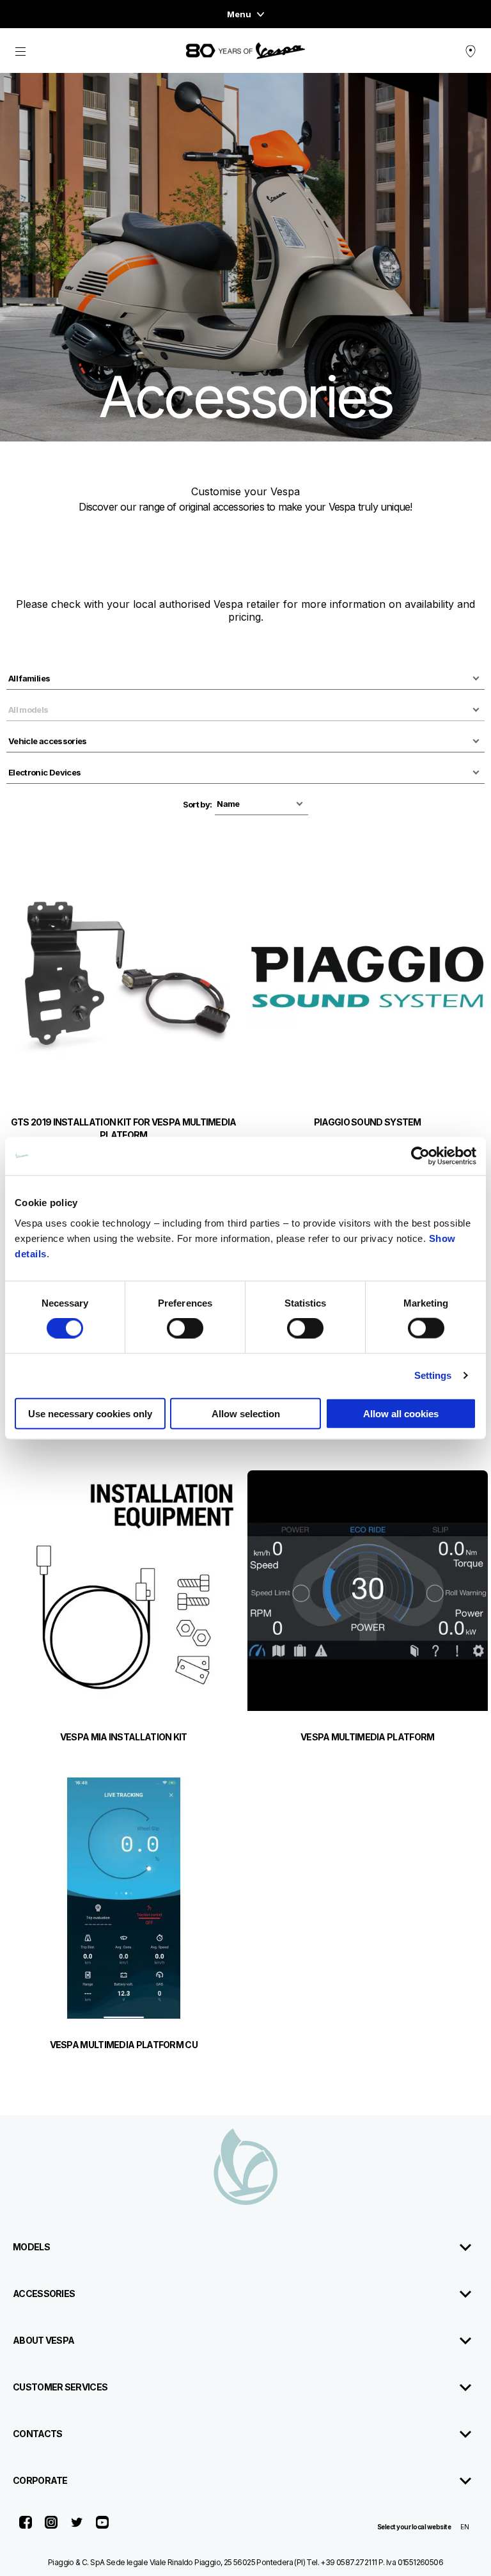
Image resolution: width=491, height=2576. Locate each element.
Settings (433, 1375)
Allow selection (246, 1413)
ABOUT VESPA (43, 2340)
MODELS (31, 2247)
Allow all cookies (401, 1413)
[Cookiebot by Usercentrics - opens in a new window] (420, 1156)
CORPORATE (40, 2480)
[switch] (185, 1328)
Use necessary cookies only (90, 1413)
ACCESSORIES (44, 2294)
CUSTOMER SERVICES (60, 2387)
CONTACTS (37, 2434)
